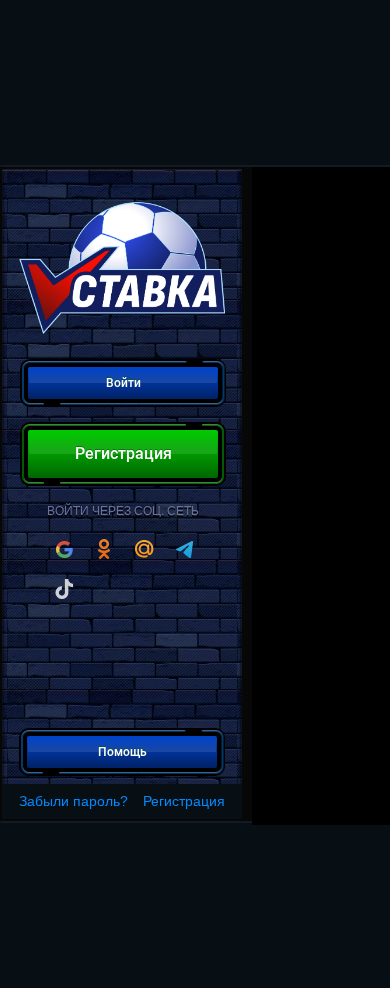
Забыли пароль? (73, 801)
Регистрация (184, 801)
